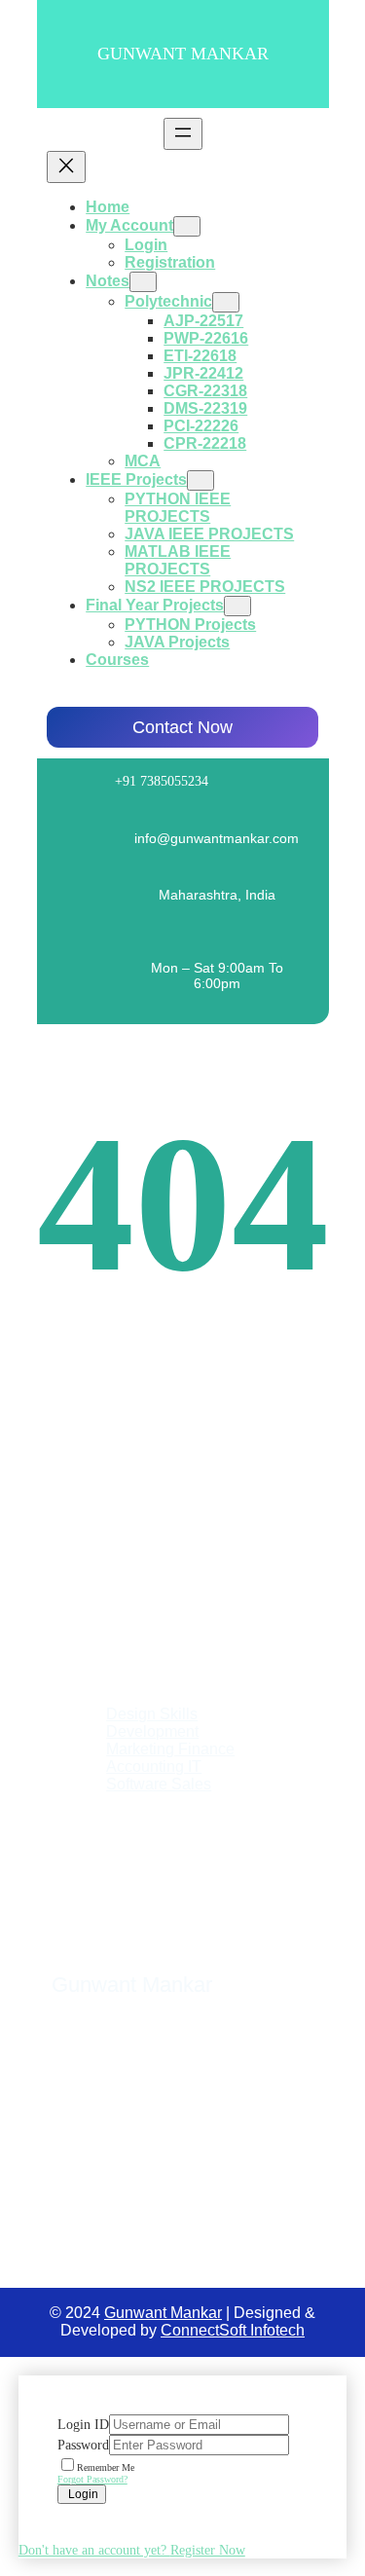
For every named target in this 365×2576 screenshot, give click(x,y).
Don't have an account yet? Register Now (132, 2550)
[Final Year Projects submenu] (237, 606)
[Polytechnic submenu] (226, 302)
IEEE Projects (136, 479)
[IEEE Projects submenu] (201, 480)
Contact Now (182, 727)
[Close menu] (66, 167)
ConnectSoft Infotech (233, 2330)
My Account (129, 225)
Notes (108, 281)
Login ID (83, 2425)
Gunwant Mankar (183, 54)
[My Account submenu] (187, 226)
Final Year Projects (155, 605)
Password (83, 2445)
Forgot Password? (92, 2479)
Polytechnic (168, 301)
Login (82, 2494)
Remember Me (106, 2467)
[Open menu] (183, 134)
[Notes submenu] (143, 282)
